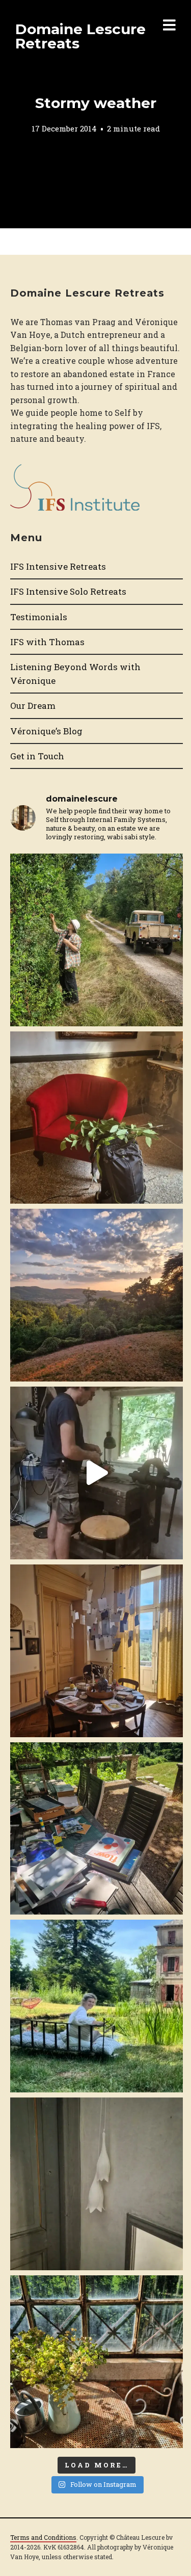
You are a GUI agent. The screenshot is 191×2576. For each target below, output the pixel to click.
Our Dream (33, 706)
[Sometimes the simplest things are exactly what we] (97, 940)
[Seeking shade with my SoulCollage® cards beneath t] (97, 1829)
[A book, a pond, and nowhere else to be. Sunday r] (97, 2006)
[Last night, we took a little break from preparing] (97, 1295)
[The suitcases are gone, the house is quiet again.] (97, 1118)
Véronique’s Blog (46, 731)
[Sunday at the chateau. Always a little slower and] (97, 1651)
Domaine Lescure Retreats (80, 36)
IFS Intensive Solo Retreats (68, 591)
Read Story (96, 114)
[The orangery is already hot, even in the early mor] (97, 2362)
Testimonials (39, 617)
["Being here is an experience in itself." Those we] (97, 2184)
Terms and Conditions (43, 2537)
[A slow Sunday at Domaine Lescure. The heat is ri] (97, 1473)
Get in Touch (37, 756)
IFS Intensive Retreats (58, 566)
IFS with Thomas (47, 642)
